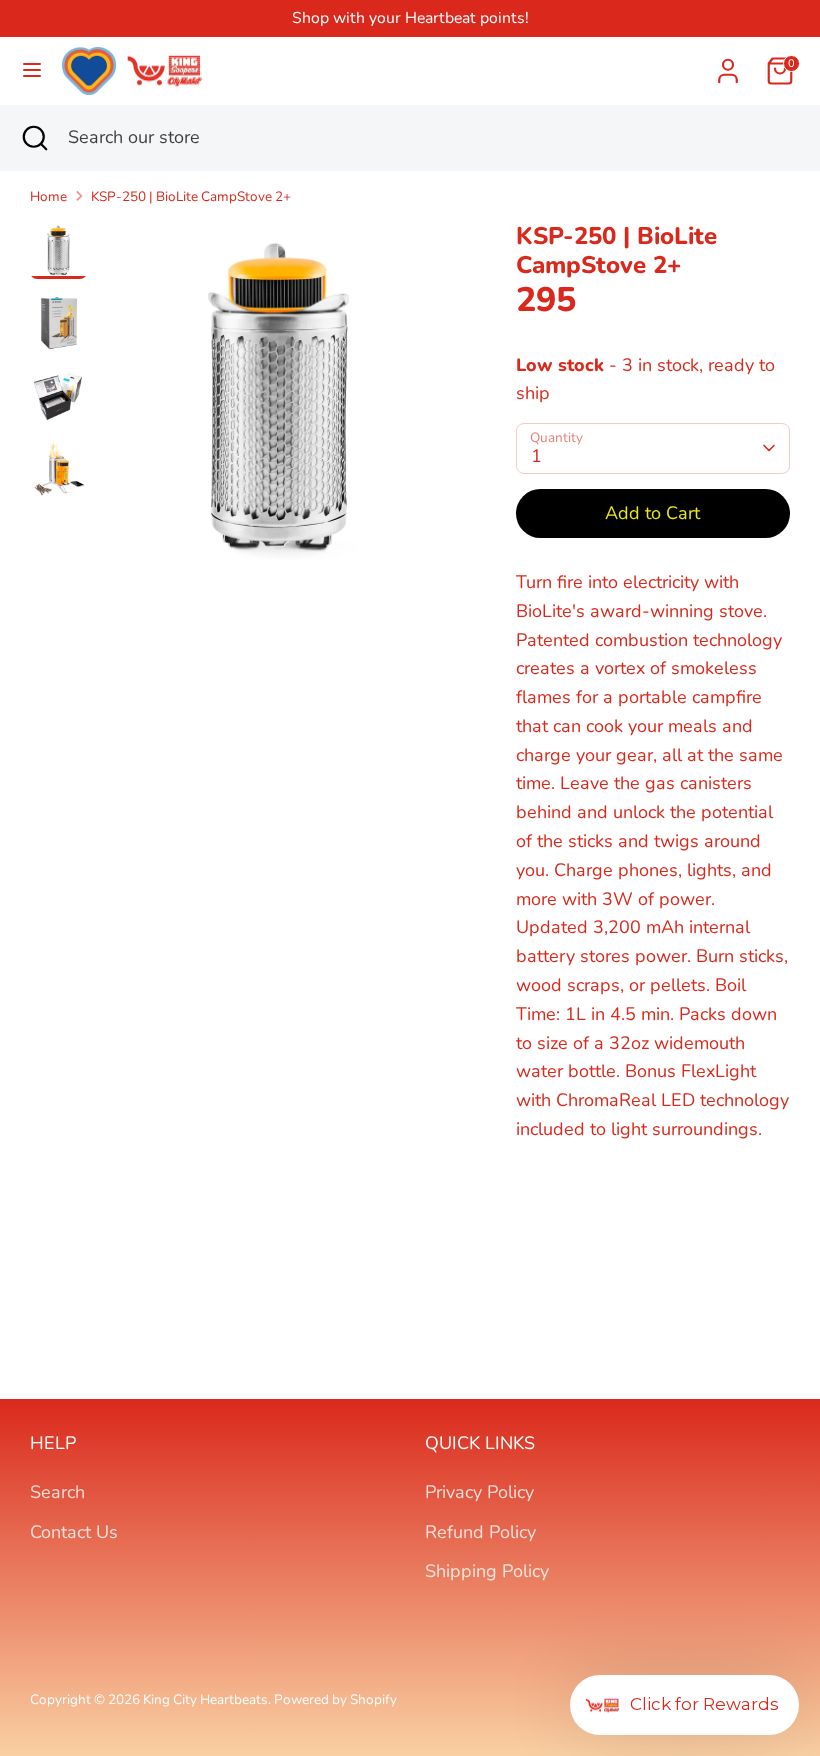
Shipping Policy (487, 1571)
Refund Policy (480, 1532)
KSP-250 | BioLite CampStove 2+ (191, 196)
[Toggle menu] (32, 70)
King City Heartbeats (205, 1699)
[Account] (728, 65)
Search (57, 1492)
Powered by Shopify (335, 1699)
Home (48, 196)
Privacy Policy (479, 1492)
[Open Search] (34, 137)
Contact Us (74, 1532)
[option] (279, 406)
